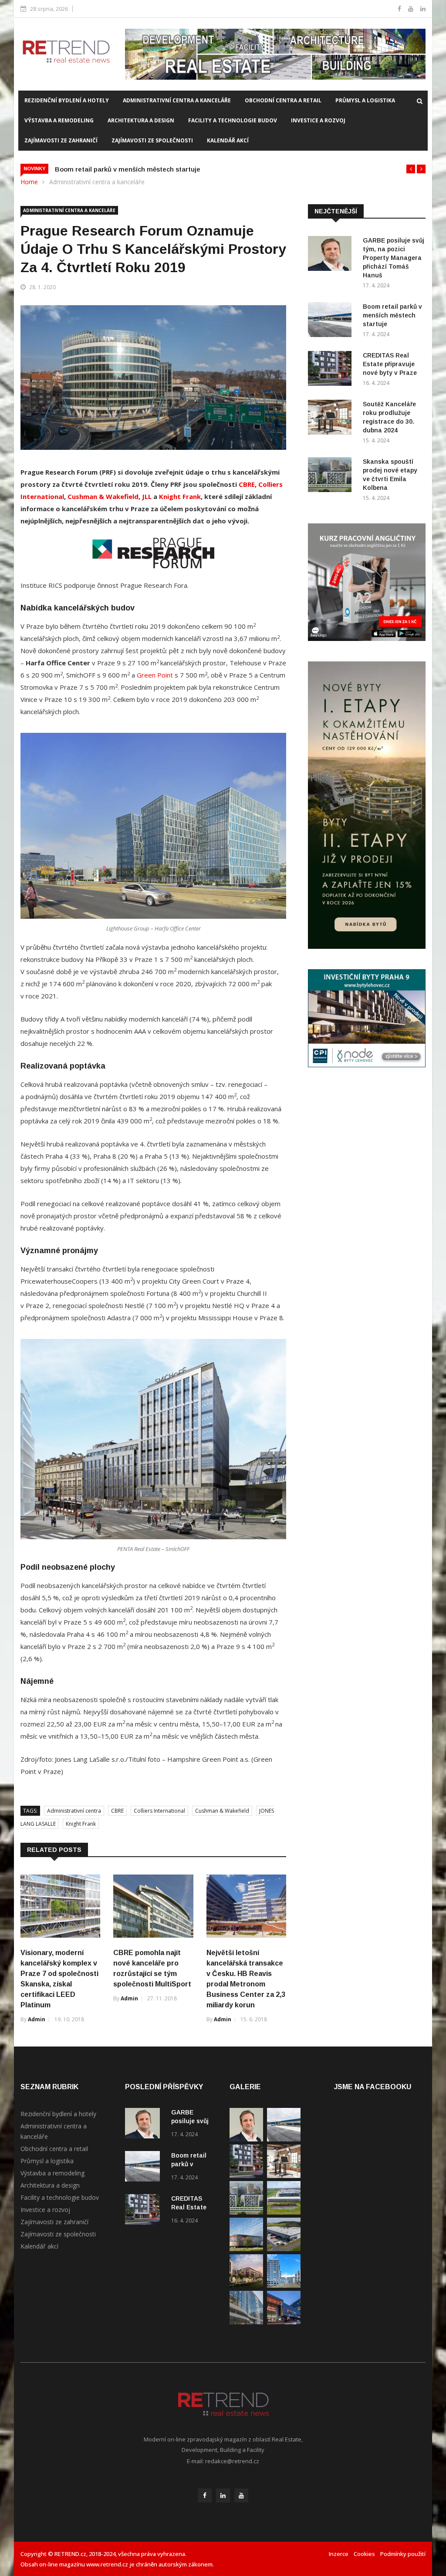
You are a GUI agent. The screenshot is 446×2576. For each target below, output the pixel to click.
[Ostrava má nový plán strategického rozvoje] (246, 2285)
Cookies (364, 2554)
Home (29, 182)
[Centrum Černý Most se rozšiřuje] (246, 2249)
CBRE (247, 484)
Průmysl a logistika (365, 100)
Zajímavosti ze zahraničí (61, 140)
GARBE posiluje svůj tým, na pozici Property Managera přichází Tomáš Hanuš (394, 258)
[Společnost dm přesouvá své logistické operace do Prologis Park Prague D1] (284, 2249)
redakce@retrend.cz (232, 2461)
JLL (147, 496)
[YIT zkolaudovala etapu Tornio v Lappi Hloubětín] (284, 2285)
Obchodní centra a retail (283, 100)
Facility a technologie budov (233, 120)
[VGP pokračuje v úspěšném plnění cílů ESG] (284, 2212)
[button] (411, 169)
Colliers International (159, 1811)
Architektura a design (141, 120)
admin (37, 2019)
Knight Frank (180, 496)
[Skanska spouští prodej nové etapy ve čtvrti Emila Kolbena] (332, 476)
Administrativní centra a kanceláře (177, 100)
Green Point (155, 675)
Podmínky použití (403, 2554)
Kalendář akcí (228, 140)
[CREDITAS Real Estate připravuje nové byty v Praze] (332, 370)
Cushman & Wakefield (103, 496)
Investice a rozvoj (318, 120)
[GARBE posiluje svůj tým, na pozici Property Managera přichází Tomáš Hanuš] (332, 255)
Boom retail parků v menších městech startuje (392, 315)
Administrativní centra (74, 1811)
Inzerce (339, 2554)
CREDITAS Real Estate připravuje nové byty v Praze (390, 364)
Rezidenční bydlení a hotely (67, 100)
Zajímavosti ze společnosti (152, 140)
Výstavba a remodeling (59, 120)
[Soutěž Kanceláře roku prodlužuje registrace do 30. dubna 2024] (332, 419)
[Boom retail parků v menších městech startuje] (332, 321)
